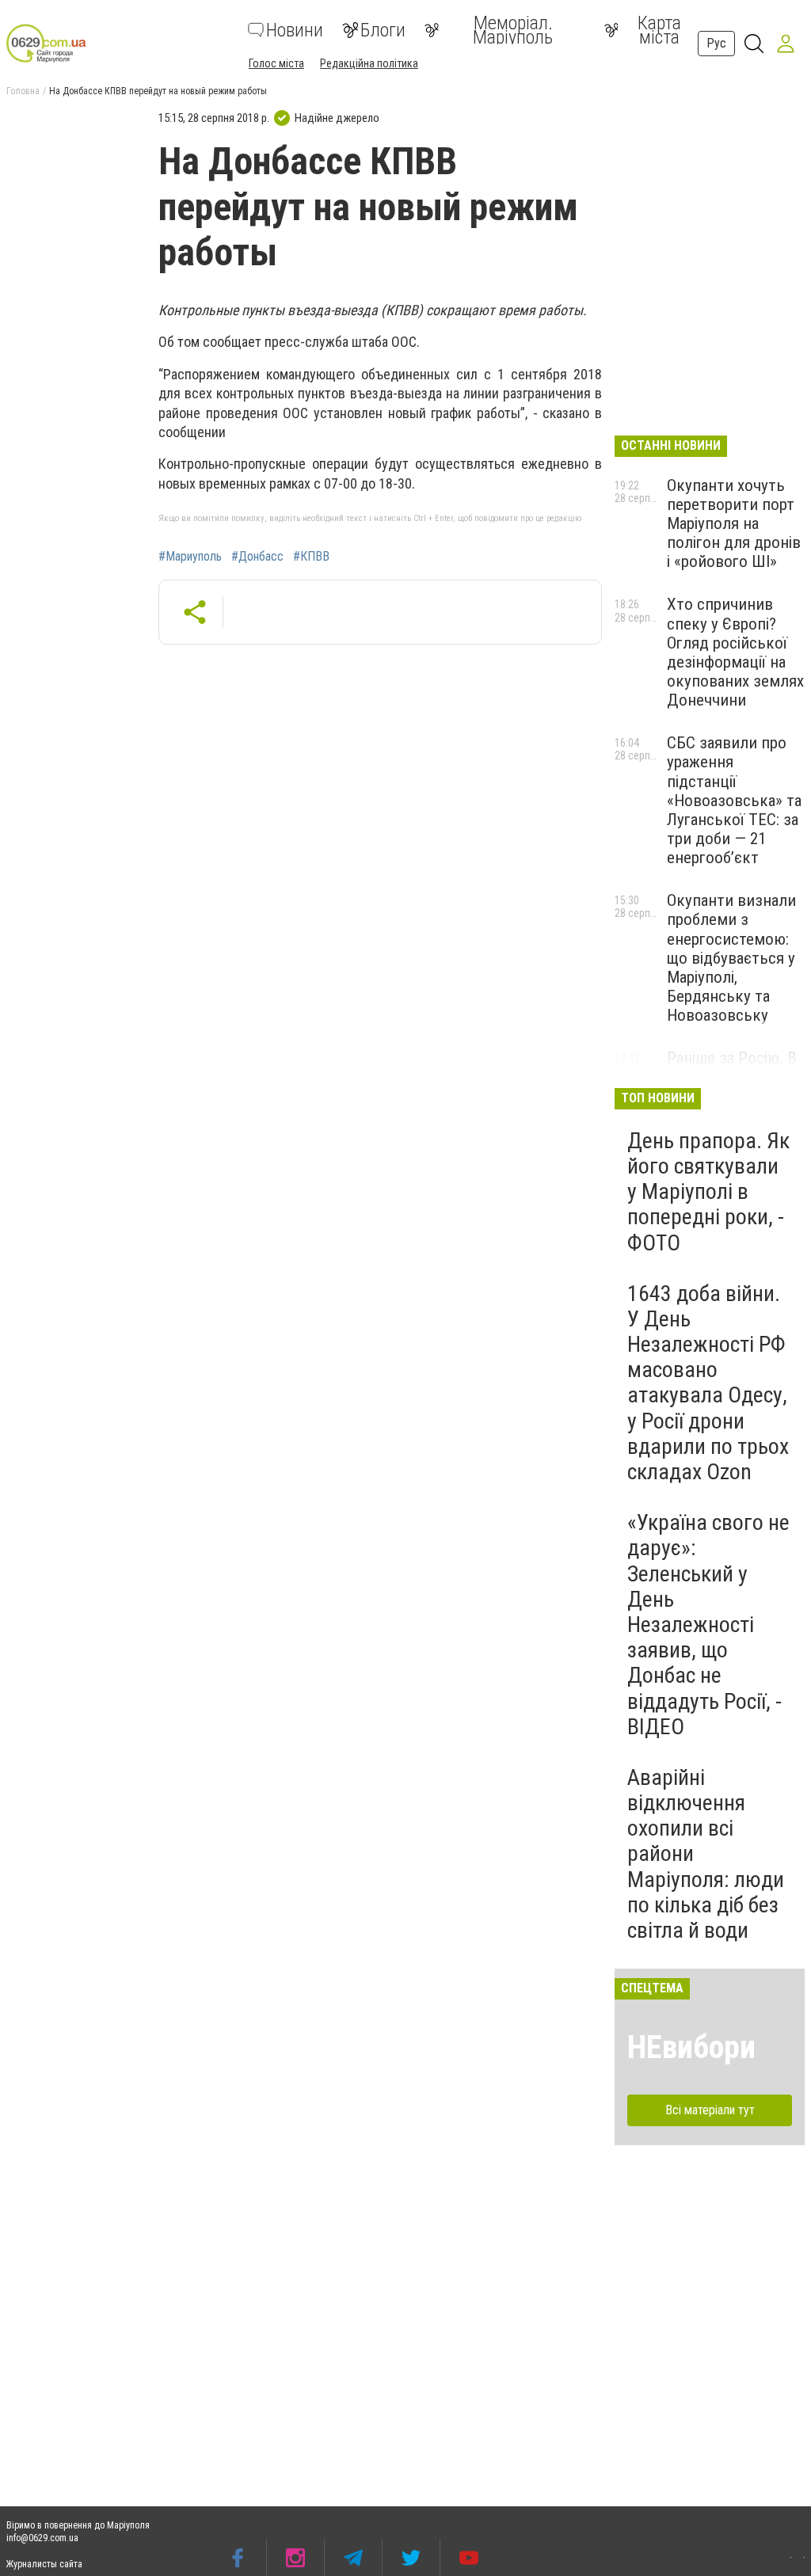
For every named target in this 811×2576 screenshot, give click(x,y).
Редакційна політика (369, 63)
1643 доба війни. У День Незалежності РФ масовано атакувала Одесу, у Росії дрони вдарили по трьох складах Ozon (708, 1383)
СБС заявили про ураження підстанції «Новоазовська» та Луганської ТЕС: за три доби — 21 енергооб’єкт (734, 800)
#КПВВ (311, 557)
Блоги (383, 30)
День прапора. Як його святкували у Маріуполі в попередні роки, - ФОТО (708, 1192)
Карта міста (659, 30)
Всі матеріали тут (710, 2110)
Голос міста (276, 63)
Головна (23, 91)
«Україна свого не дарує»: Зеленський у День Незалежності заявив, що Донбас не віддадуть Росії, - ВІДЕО (708, 1625)
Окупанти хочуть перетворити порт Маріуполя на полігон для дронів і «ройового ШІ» (734, 524)
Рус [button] (716, 43)
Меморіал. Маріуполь (513, 30)
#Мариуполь (190, 557)
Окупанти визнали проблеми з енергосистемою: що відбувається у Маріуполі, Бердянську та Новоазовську (731, 958)
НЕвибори (691, 2047)
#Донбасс (257, 557)
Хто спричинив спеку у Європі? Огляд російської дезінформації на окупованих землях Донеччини (735, 652)
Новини (295, 30)
